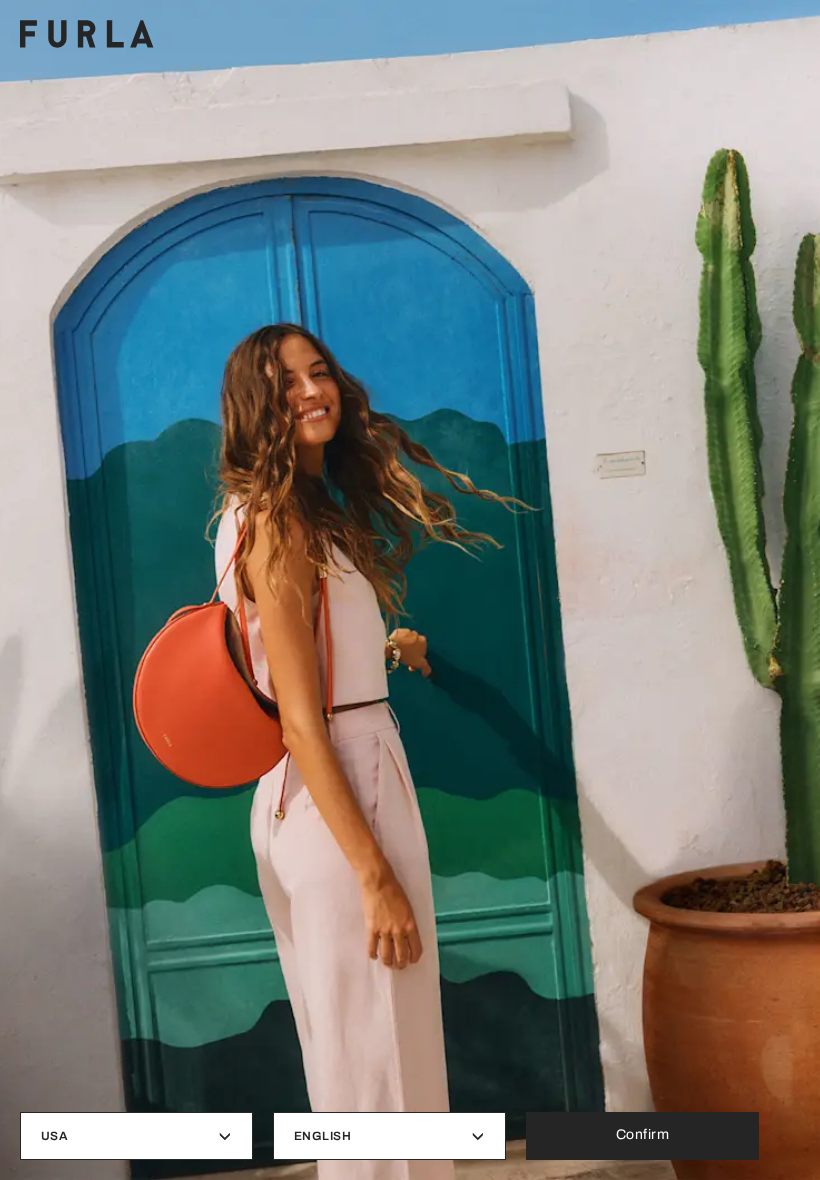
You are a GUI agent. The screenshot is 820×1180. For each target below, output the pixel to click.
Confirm (643, 1134)
